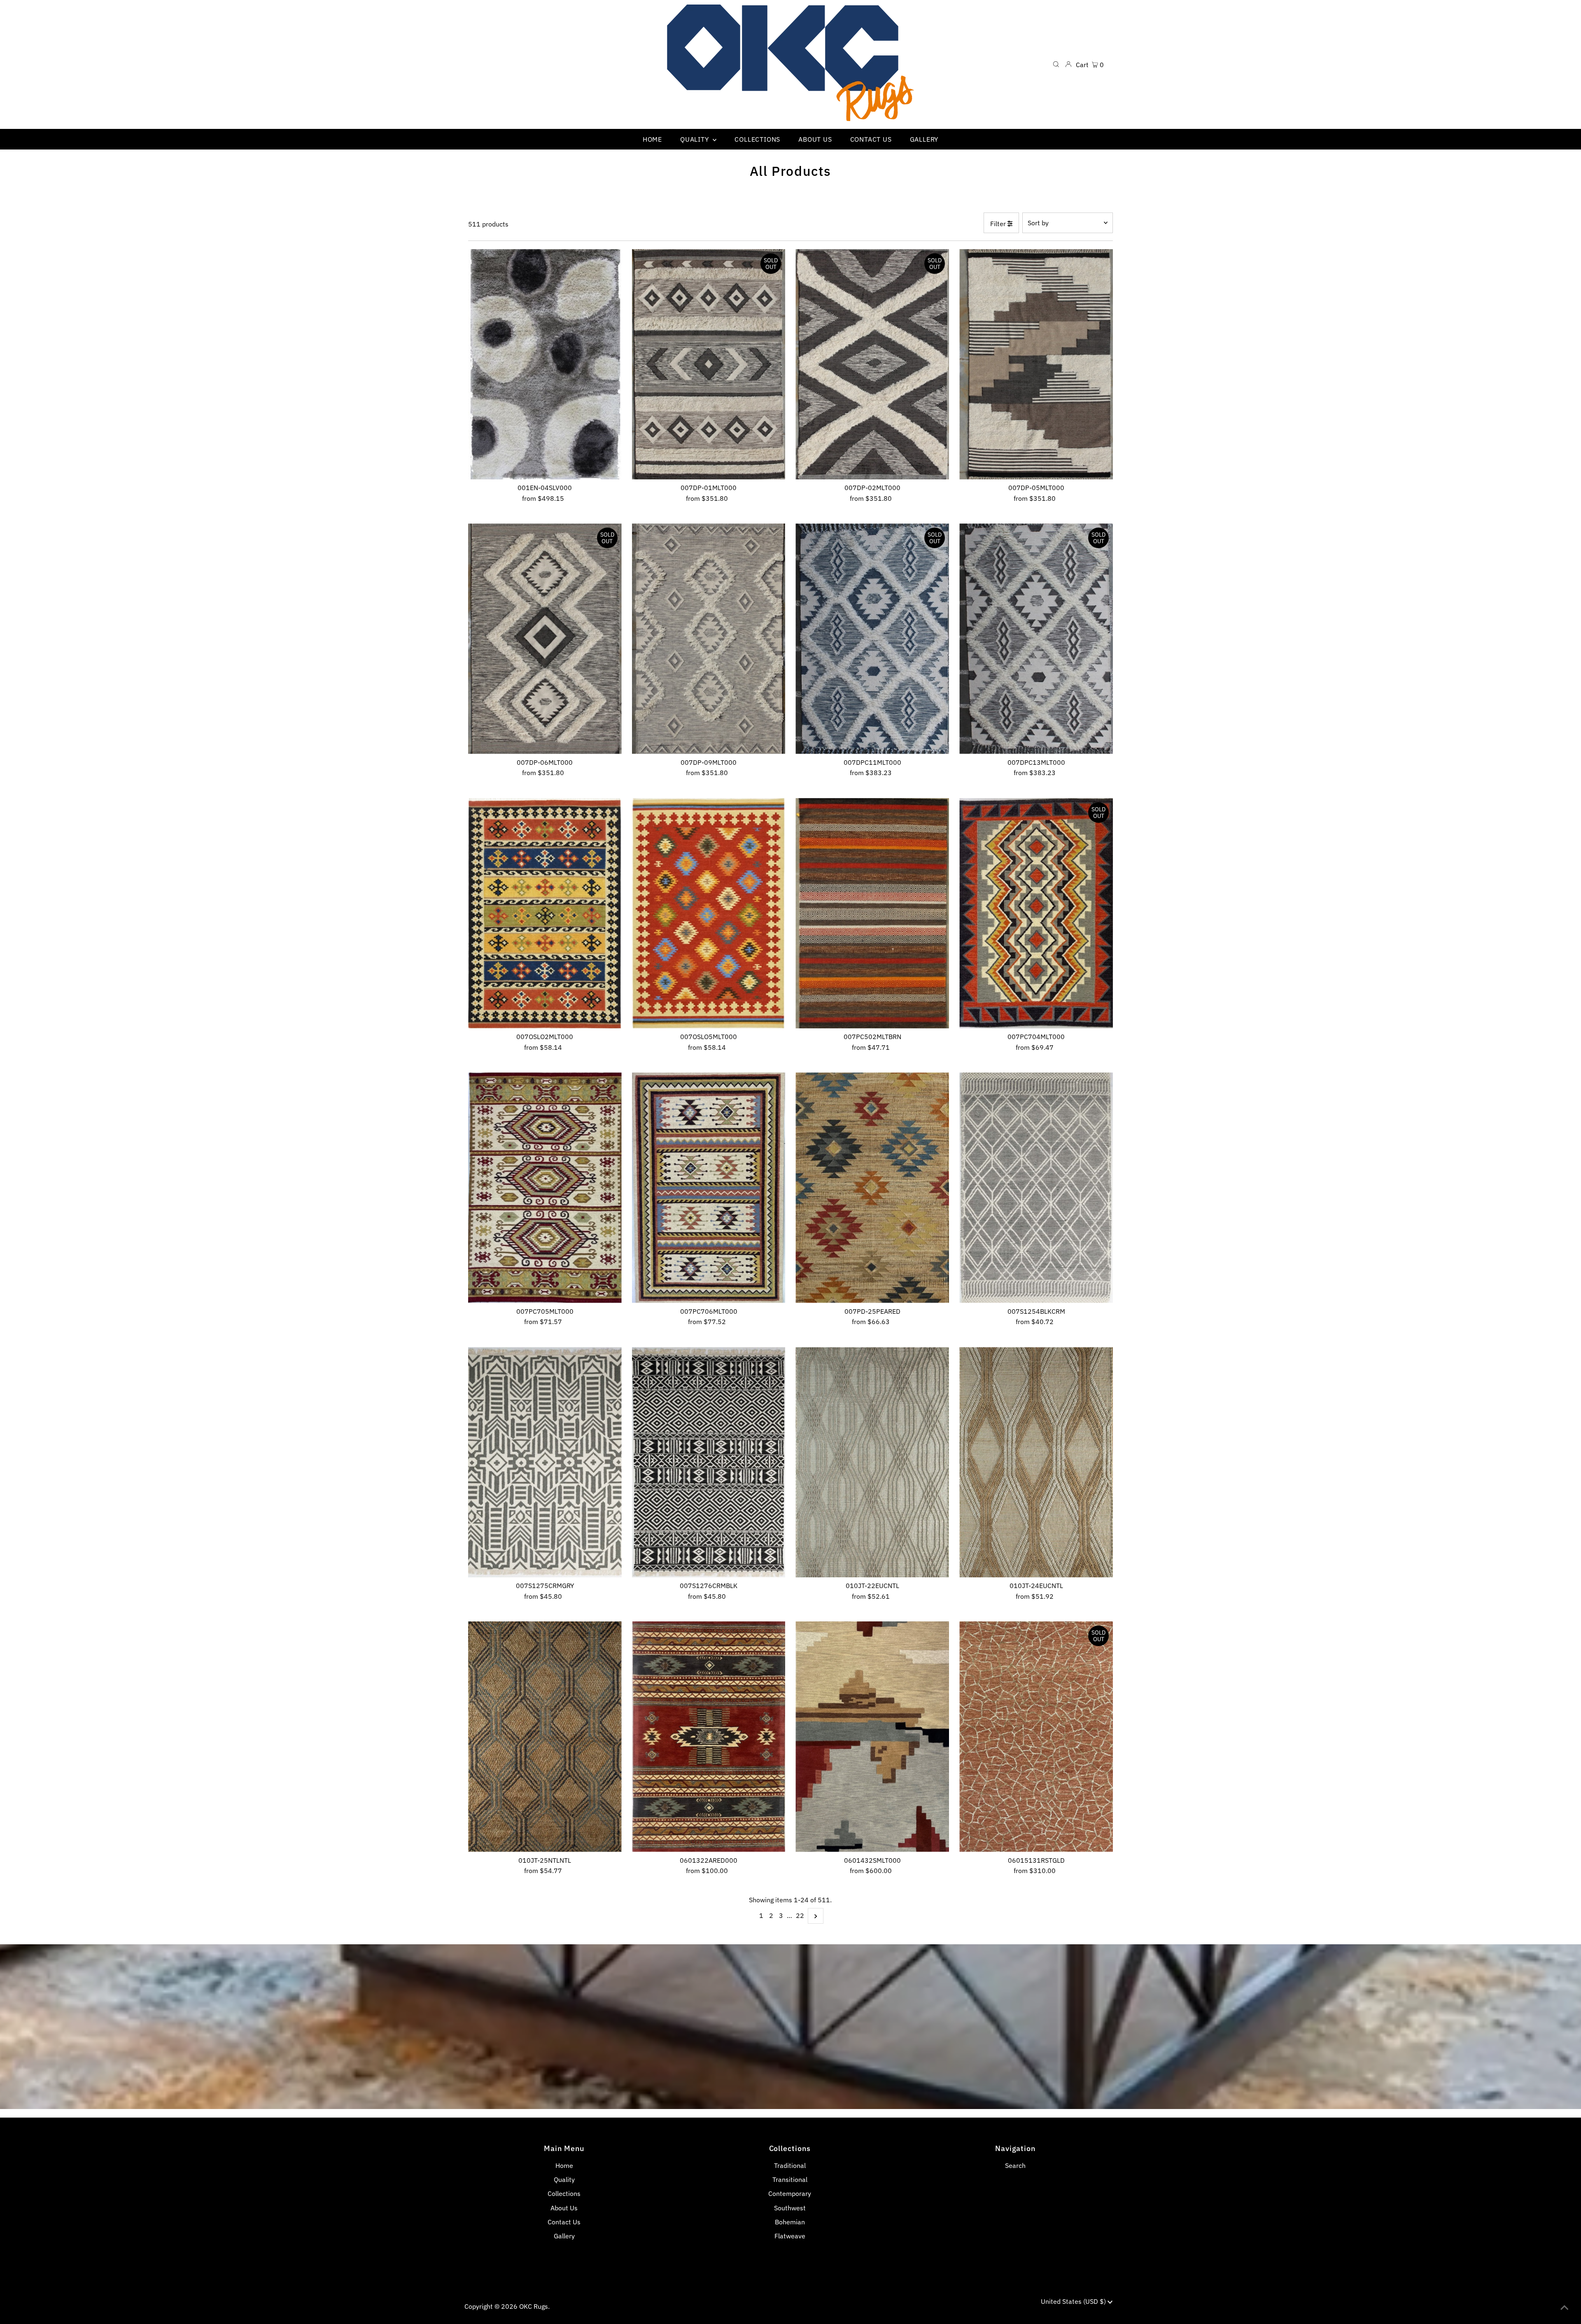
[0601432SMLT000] (872, 1737)
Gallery (564, 2236)
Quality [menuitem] (695, 139)
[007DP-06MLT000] (545, 639)
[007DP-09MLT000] (709, 639)
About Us (564, 2208)
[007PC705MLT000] (545, 1188)
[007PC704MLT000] (1036, 913)
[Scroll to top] (1565, 2308)
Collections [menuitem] (757, 139)
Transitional (790, 2179)
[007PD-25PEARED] (872, 1188)
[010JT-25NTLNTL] (545, 1737)
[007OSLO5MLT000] (709, 913)
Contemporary (790, 2193)
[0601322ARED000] (709, 1737)
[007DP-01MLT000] (709, 364)
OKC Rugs (534, 2306)
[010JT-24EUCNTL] (1036, 1462)
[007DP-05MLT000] (1036, 364)
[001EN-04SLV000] (545, 364)
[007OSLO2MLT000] (545, 913)
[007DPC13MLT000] (1036, 639)
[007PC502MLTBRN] (872, 913)
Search (1015, 2165)
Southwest (790, 2208)
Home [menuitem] (652, 139)
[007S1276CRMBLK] (709, 1462)
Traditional (790, 2165)
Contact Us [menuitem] (871, 139)
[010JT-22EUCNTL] (872, 1462)
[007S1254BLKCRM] (1036, 1188)
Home (564, 2165)
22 (800, 1915)
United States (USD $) (1074, 2301)
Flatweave (790, 2236)
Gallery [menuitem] (924, 139)
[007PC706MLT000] (709, 1188)
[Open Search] (1056, 64)
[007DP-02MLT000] (872, 364)
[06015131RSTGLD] (1036, 1737)
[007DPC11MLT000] (872, 639)
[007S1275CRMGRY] (545, 1462)
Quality (564, 2179)
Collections (564, 2193)
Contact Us (564, 2222)
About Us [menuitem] (815, 139)
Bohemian (790, 2222)
